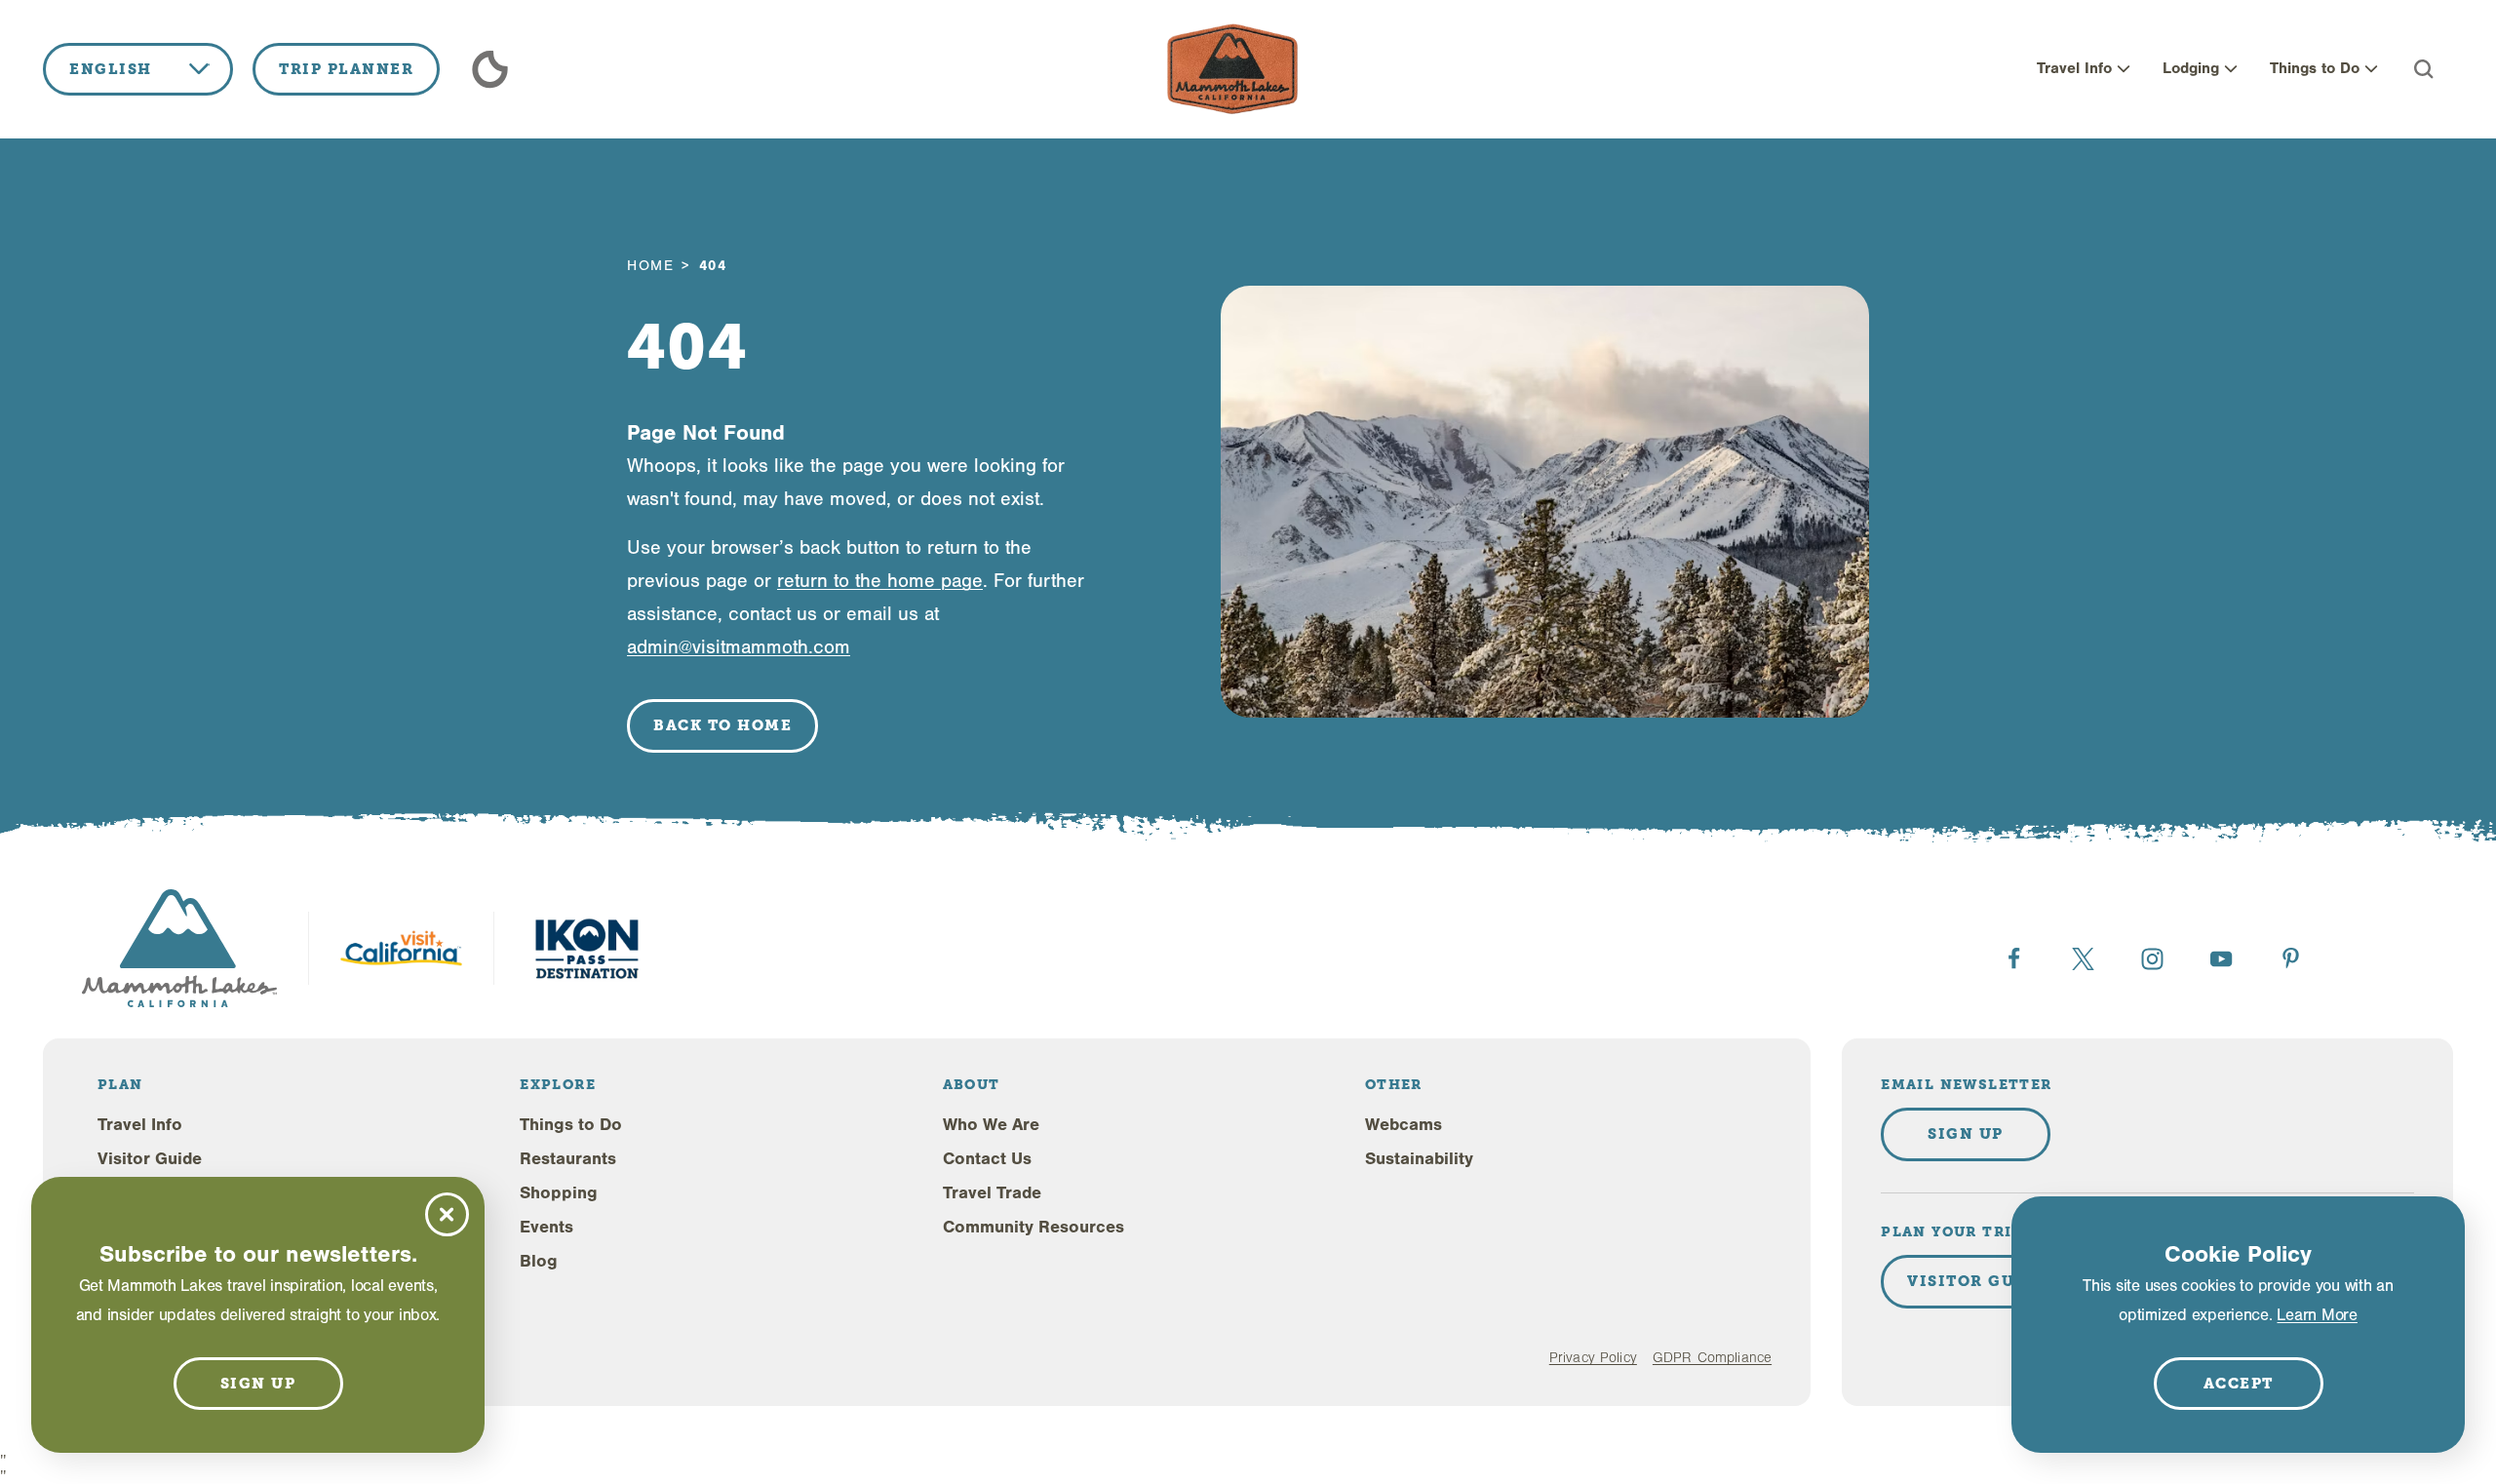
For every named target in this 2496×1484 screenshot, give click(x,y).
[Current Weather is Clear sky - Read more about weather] (490, 70)
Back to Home (722, 725)
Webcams (1404, 1125)
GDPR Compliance (1712, 1358)
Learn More (2317, 1315)
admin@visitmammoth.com (739, 647)
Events (546, 1227)
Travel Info (2074, 68)
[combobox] (138, 70)
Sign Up (1966, 1134)
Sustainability (1419, 1159)
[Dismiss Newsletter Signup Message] (447, 1214)
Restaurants (568, 1159)
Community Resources (1033, 1227)
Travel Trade (992, 1193)
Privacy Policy (1593, 1358)
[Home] (1232, 69)
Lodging (2191, 68)
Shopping (559, 1193)
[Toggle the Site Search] (2424, 69)
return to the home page (880, 581)
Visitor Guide (150, 1159)
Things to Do (2315, 68)
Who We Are (991, 1125)
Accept (2239, 1384)
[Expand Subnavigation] (2124, 69)
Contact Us (987, 1159)
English (111, 69)
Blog (539, 1261)
